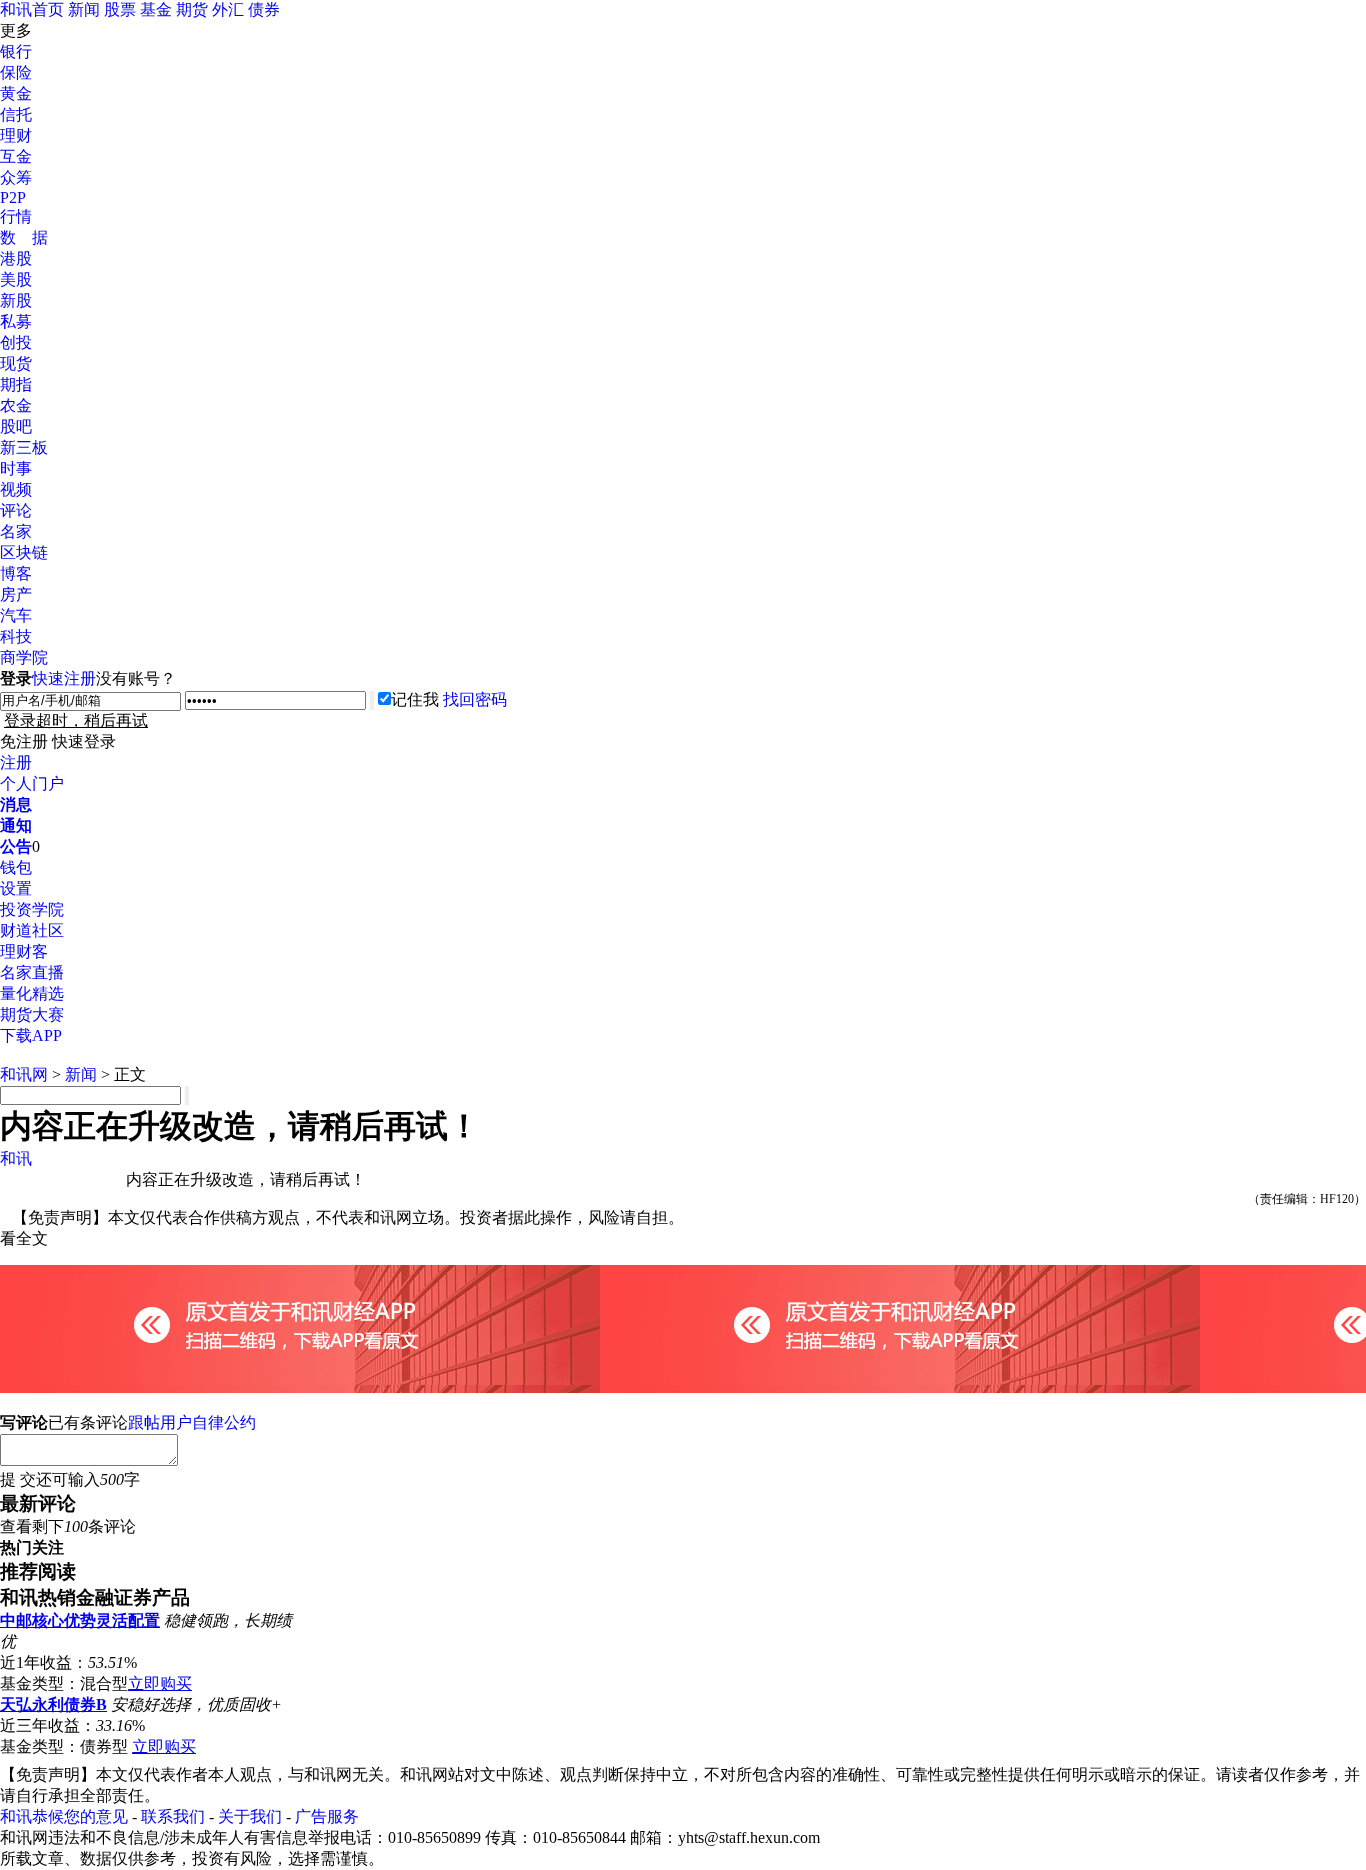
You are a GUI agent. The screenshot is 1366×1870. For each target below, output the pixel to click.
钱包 (16, 867)
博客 (16, 573)
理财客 (24, 951)
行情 (16, 216)
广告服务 (327, 1816)
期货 (192, 9)
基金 (156, 9)
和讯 (16, 1158)
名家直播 (32, 972)
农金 (16, 405)
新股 (16, 300)
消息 (16, 804)
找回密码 (475, 699)
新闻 (84, 9)
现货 (16, 363)
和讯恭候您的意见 (64, 1816)
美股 (16, 279)
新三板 (24, 447)
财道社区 (32, 930)
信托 (16, 114)
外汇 (228, 9)
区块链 (24, 552)
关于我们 (250, 1816)
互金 (16, 156)
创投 (16, 342)
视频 (16, 489)
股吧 (16, 426)
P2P (13, 197)
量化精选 (32, 993)
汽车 (16, 615)
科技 (16, 636)
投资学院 (32, 909)
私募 (16, 321)
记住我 (415, 699)
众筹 (16, 177)
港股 (16, 258)
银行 (16, 51)
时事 (16, 468)
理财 (16, 135)
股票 (120, 9)
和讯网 (24, 1074)
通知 (16, 825)
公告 (16, 846)
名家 (16, 531)
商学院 (24, 657)
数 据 (24, 237)
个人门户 (32, 783)
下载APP (31, 1035)
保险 (16, 72)
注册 (16, 762)
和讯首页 (32, 9)
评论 (16, 510)
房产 (16, 594)
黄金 (16, 93)
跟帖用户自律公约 (192, 1422)
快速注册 (64, 678)
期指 (16, 384)
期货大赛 (32, 1014)
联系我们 (173, 1816)
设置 (16, 888)
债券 (264, 9)
